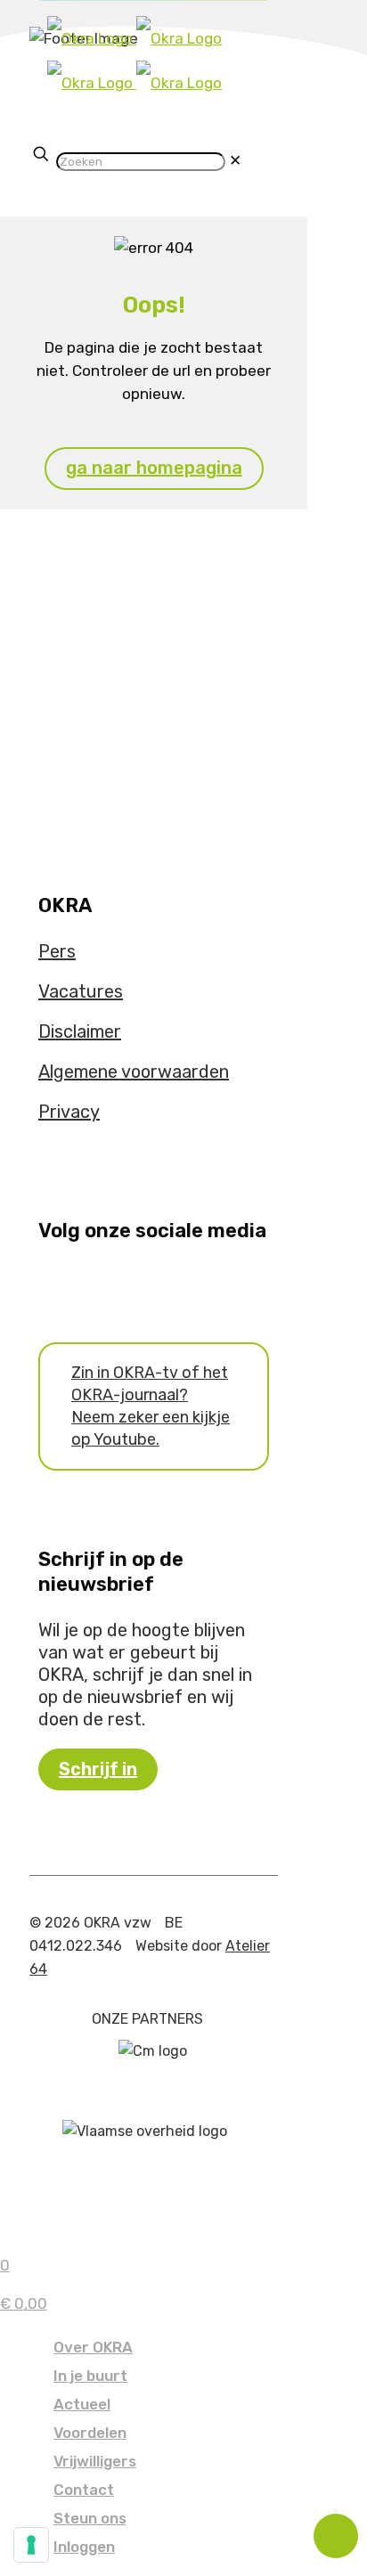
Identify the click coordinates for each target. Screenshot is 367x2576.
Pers (57, 951)
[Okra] (135, 61)
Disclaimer (80, 1031)
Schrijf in (98, 1769)
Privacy (69, 1112)
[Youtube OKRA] (57, 1284)
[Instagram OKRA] (69, 1284)
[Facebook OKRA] (45, 1284)
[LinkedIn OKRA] (82, 1284)
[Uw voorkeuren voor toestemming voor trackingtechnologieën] (31, 2545)
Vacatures (81, 991)
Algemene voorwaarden (134, 1072)
